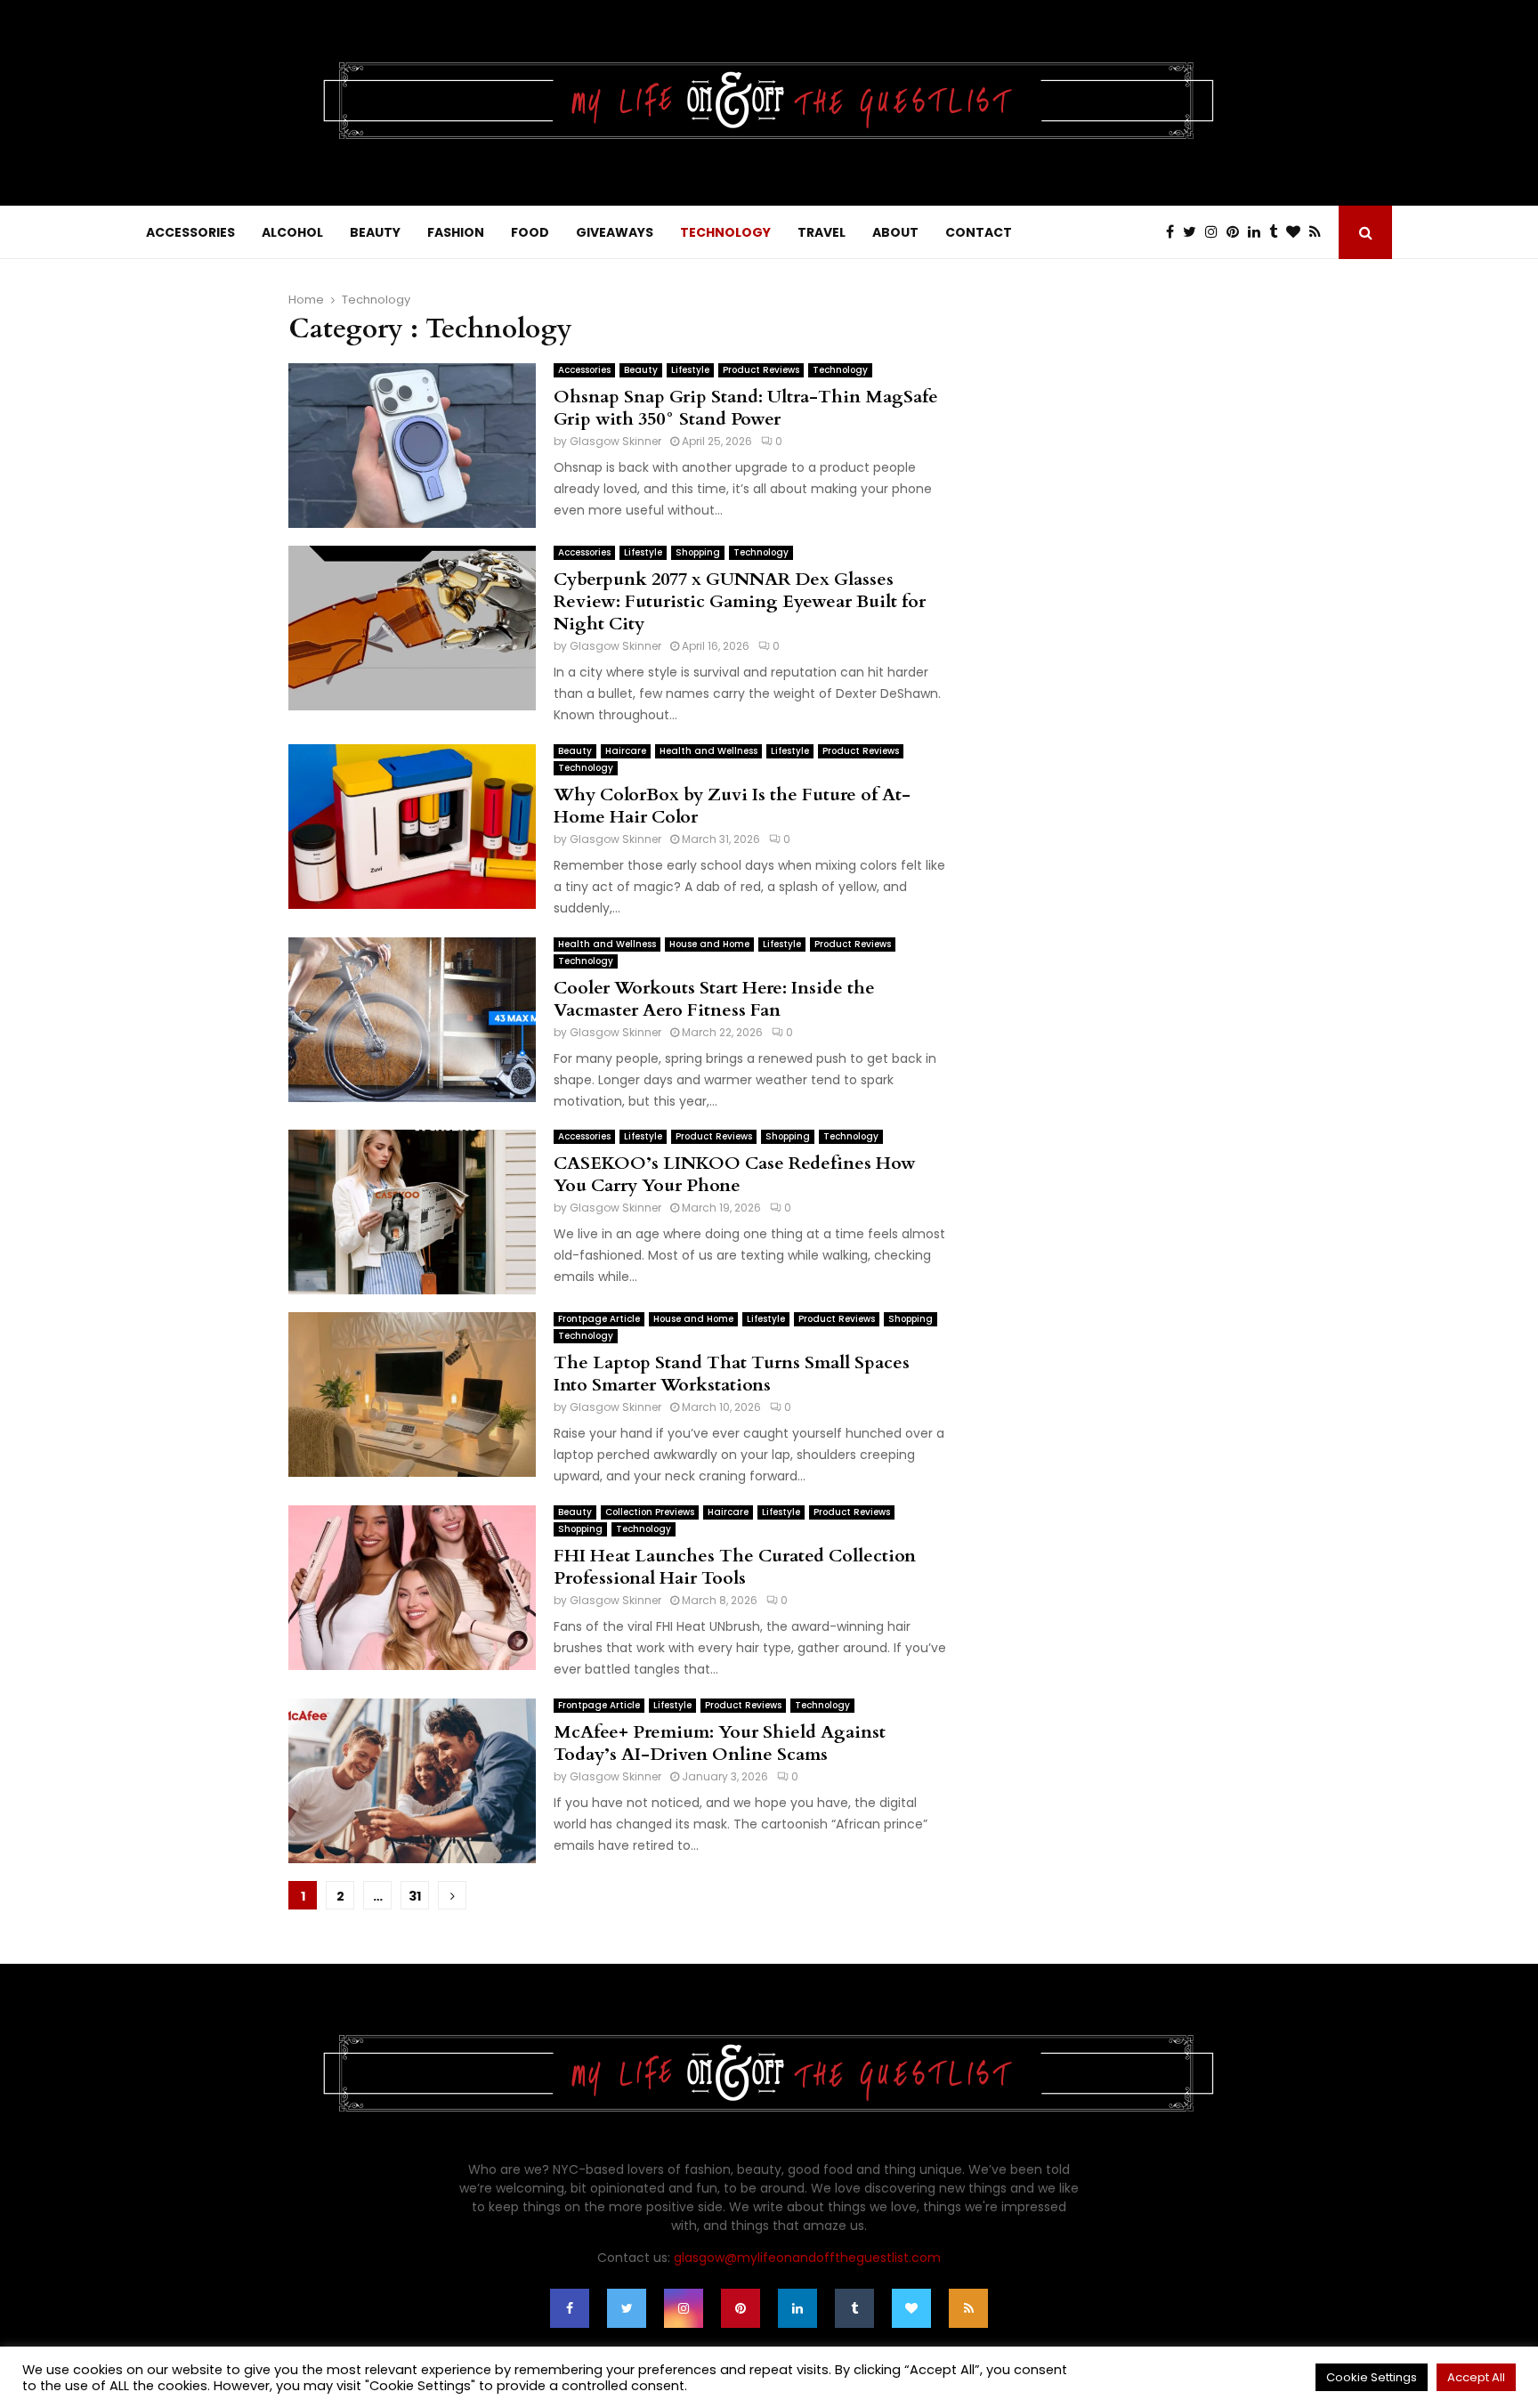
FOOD (530, 232)
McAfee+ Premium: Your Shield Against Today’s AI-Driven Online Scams (720, 1743)
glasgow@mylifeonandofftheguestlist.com (807, 2258)
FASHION (456, 232)
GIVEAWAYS (615, 232)
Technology (840, 370)
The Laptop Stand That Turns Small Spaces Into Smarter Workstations (732, 1374)
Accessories (584, 370)
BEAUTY (375, 232)
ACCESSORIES (190, 232)
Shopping (698, 552)
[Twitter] (1194, 232)
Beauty (641, 370)
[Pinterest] (1237, 232)
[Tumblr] (1278, 232)
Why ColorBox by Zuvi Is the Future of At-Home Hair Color (732, 806)
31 (415, 1896)
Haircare (626, 751)
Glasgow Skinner (615, 441)
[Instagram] (1216, 232)
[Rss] (1319, 232)
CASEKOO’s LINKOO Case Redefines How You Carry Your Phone (735, 1174)
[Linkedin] (1259, 232)
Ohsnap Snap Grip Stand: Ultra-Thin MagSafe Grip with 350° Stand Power (746, 408)
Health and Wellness (708, 751)
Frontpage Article (599, 1319)
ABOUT (895, 232)
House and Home (709, 944)
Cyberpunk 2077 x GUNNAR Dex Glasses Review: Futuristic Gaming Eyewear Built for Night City (740, 601)
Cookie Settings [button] (1372, 2377)
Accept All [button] (1476, 2377)
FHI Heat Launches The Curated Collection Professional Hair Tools (735, 1567)
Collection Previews (650, 1512)
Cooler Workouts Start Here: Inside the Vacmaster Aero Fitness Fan (714, 999)
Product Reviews (761, 370)
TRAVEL (822, 232)
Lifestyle (690, 370)
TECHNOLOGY (725, 232)
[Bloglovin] (1298, 232)
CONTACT (979, 232)
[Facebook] (1174, 232)
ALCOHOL (292, 232)
